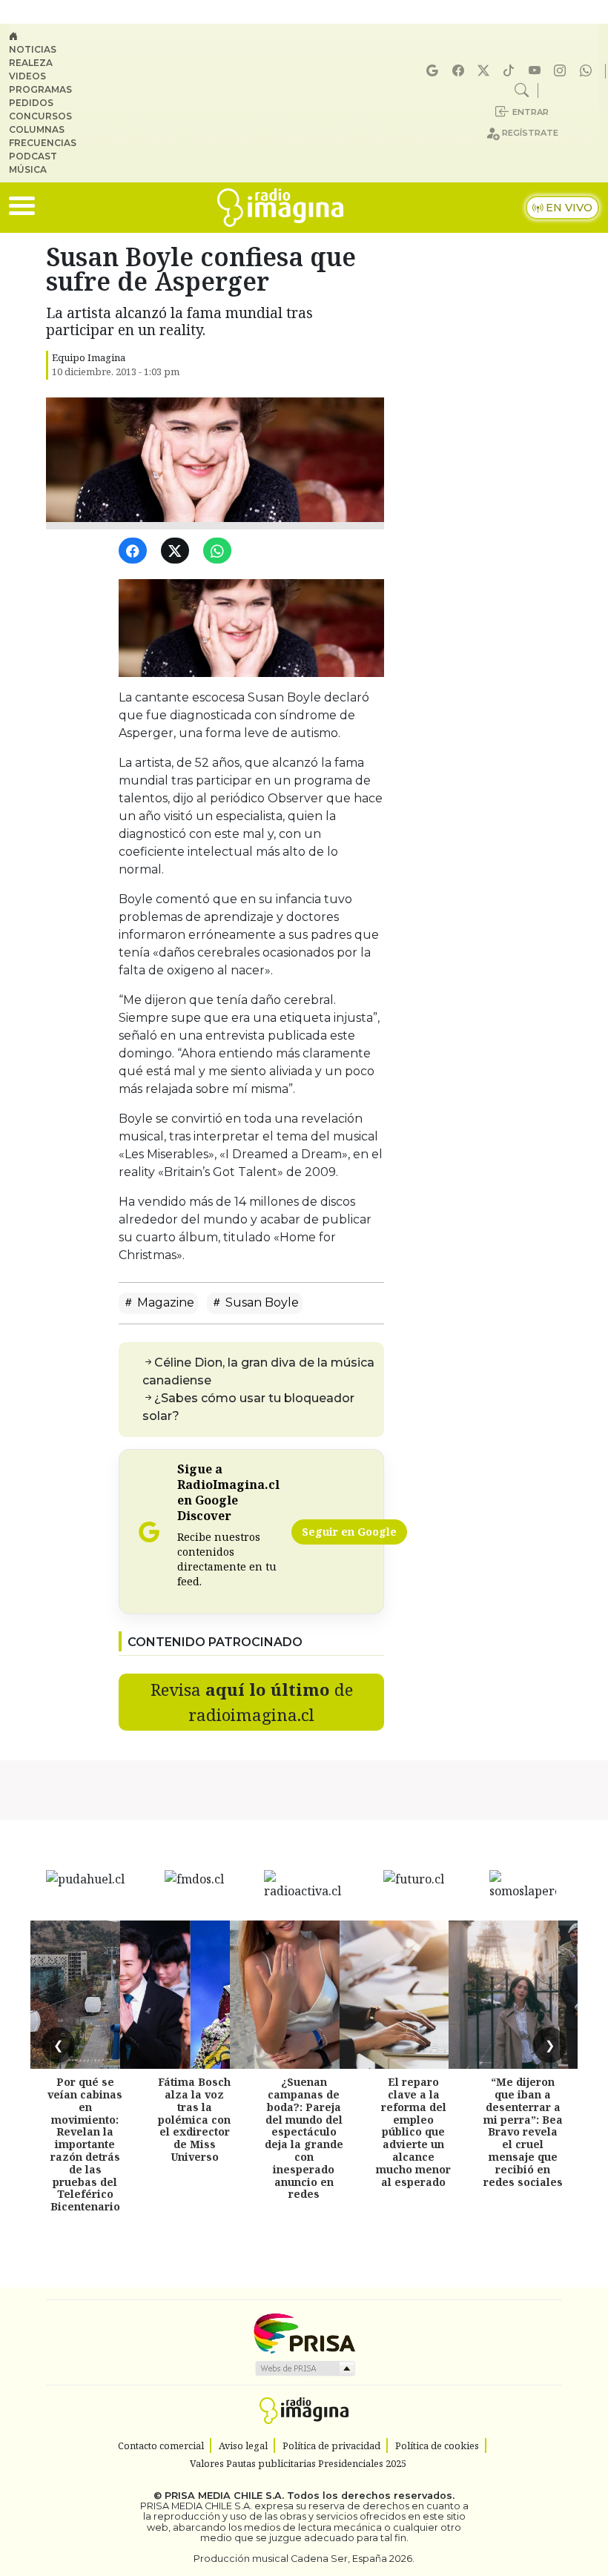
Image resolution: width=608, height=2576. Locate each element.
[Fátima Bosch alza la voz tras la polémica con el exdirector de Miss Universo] (194, 1995)
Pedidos (31, 103)
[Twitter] (178, 551)
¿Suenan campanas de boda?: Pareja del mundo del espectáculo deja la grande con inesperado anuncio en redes (304, 2138)
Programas (40, 89)
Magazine (164, 1302)
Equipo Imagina (89, 357)
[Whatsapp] (588, 71)
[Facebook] (460, 71)
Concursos (40, 116)
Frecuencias (43, 143)
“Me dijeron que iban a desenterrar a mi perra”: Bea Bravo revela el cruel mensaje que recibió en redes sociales (523, 2131)
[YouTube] (537, 71)
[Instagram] (562, 71)
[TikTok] (511, 71)
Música (28, 169)
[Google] (434, 71)
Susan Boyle (261, 1302)
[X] (486, 71)
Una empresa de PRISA (304, 2332)
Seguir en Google (349, 1532)
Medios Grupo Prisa (304, 2368)
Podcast (33, 156)
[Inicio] (49, 36)
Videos (27, 76)
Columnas (37, 129)
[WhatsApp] (220, 551)
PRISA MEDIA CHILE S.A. (224, 2496)
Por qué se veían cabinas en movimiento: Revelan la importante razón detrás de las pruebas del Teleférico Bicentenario (85, 2144)
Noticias (33, 49)
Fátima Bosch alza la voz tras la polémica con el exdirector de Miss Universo (194, 2119)
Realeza (31, 63)
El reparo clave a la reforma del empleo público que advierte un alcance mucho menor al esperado (413, 2131)
